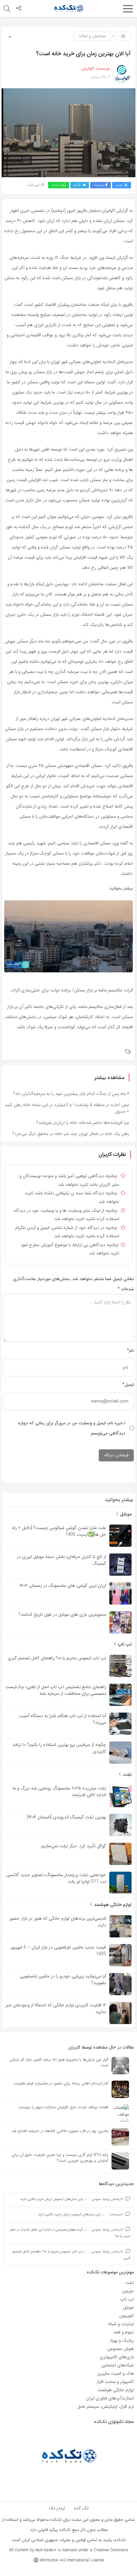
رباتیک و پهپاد (122, 2340)
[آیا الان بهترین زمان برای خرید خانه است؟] (68, 132)
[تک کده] (68, 8)
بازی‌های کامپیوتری (117, 2357)
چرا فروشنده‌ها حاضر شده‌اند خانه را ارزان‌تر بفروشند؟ (83, 1123)
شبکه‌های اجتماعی (118, 2365)
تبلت (126, 1774)
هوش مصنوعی (120, 2349)
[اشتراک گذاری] (19, 9)
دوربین (128, 2291)
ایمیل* (128, 1385)
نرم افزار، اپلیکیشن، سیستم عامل (105, 2406)
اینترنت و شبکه (121, 2324)
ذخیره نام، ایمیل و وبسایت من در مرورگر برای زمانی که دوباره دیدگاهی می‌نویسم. (72, 1428)
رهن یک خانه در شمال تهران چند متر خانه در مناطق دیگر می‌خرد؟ (71, 1134)
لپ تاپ (124, 1644)
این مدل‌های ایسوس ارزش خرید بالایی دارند (51, 2199)
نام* (130, 1351)
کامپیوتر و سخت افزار (115, 2382)
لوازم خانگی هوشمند (112, 1905)
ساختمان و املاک (92, 36)
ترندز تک (57, 2508)
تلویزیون (126, 2316)
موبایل (125, 1514)
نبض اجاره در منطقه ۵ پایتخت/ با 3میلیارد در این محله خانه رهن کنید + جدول (67, 1108)
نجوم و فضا (124, 2332)
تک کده (81, 2508)
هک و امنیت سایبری (115, 2373)
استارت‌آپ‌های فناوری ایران (110, 2398)
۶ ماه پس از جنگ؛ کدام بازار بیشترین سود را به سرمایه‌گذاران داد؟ (71, 1094)
